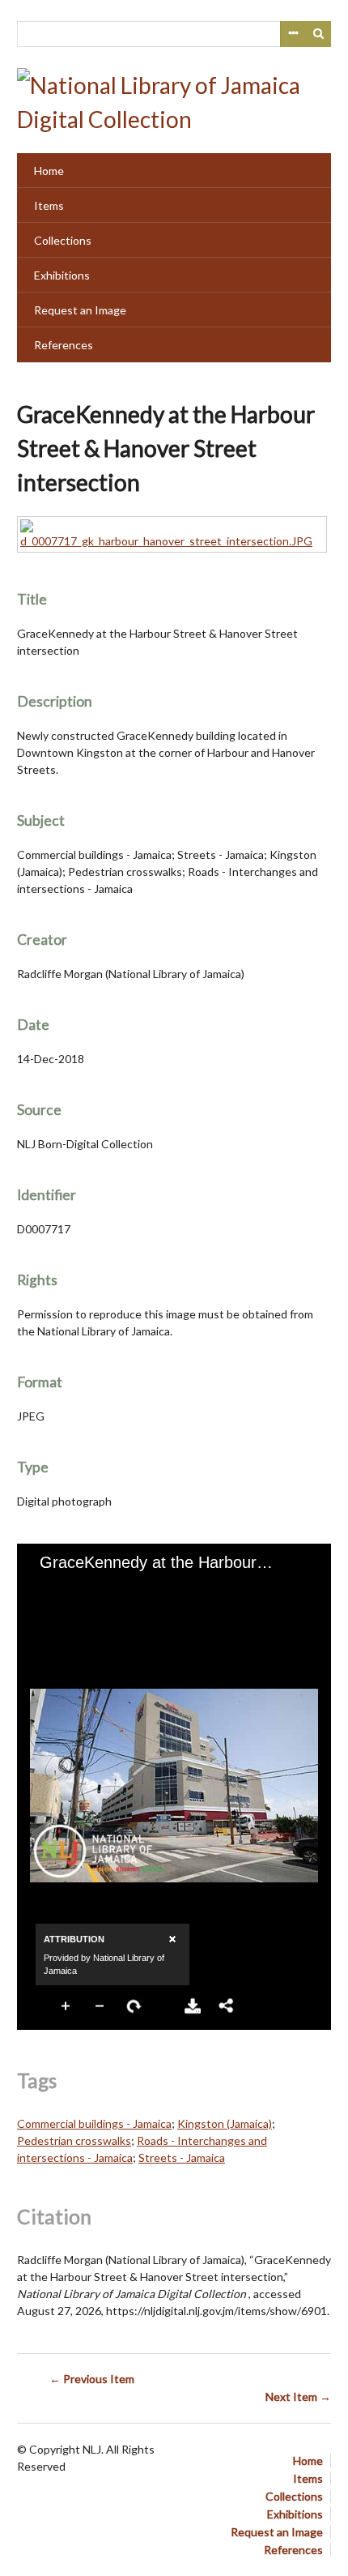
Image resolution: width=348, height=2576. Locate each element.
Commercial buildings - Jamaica (94, 2123)
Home (49, 171)
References (64, 345)
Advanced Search (293, 34)
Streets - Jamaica (182, 2157)
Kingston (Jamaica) (225, 2123)
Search (319, 34)
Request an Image (80, 310)
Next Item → (298, 2397)
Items (49, 205)
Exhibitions (62, 275)
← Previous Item (92, 2379)
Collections (63, 240)
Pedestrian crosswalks (74, 2140)
